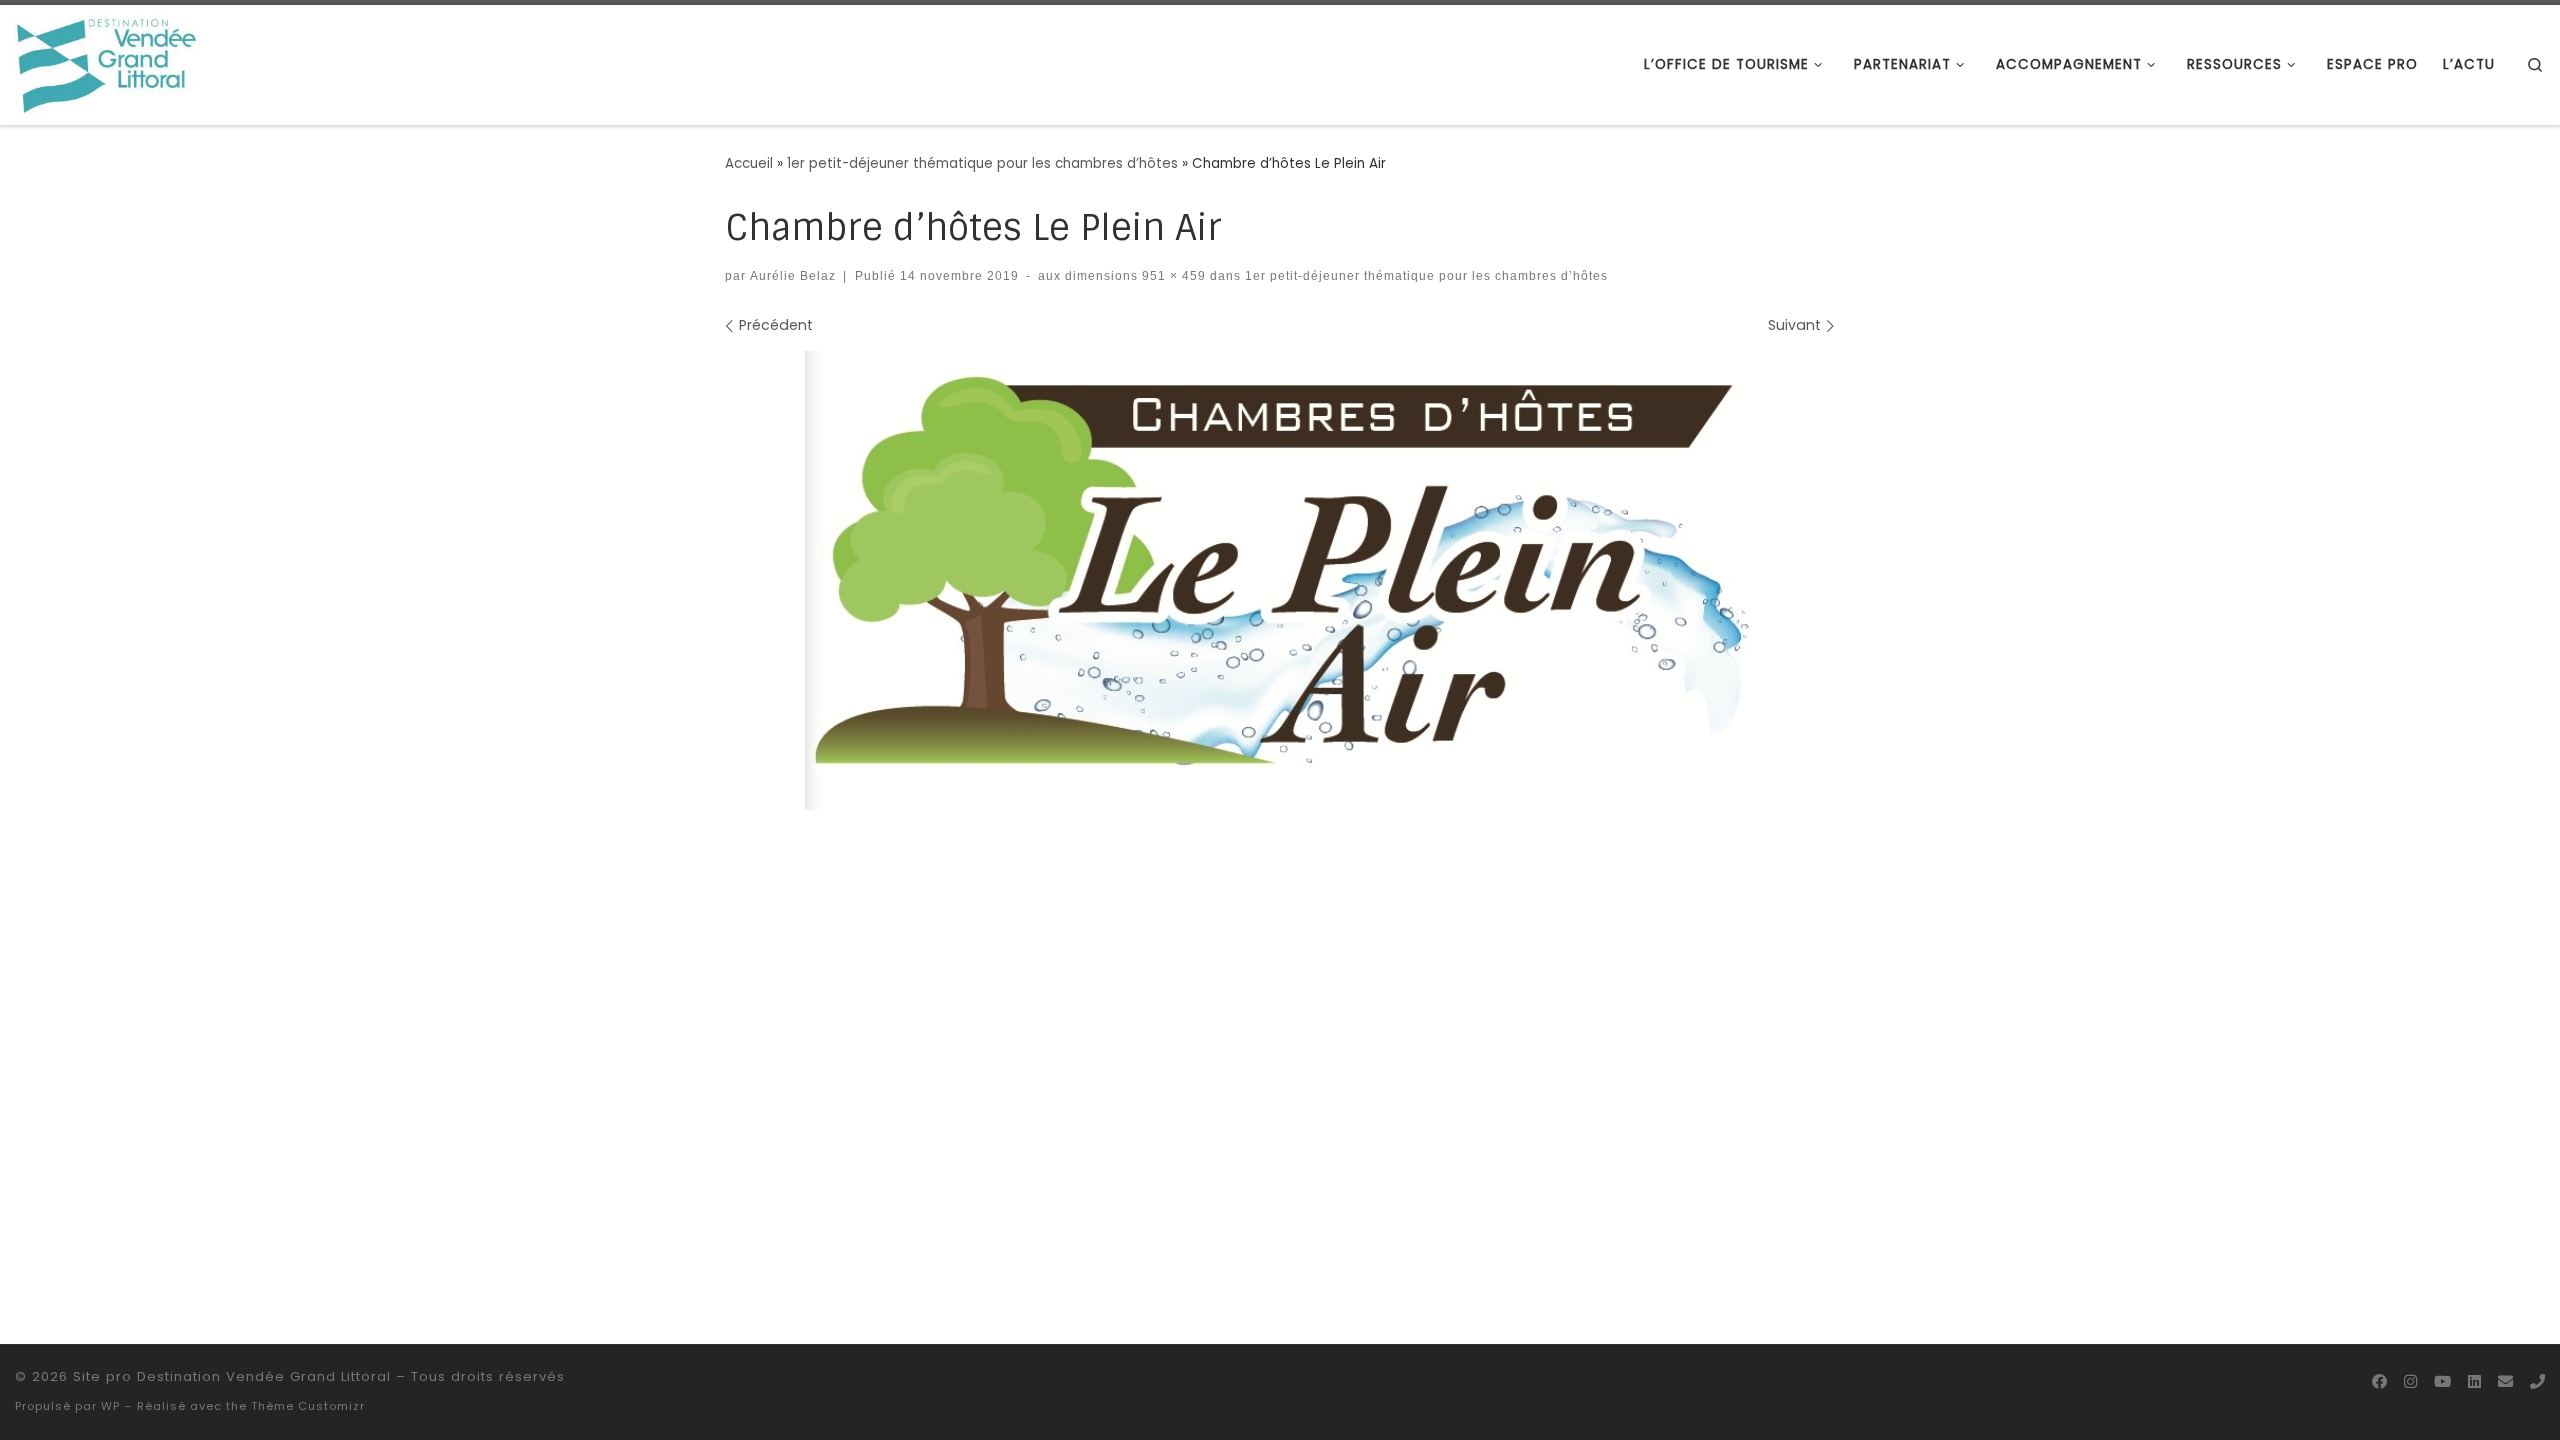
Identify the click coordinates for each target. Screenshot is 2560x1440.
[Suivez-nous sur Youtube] (2442, 1382)
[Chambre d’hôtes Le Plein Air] (1280, 580)
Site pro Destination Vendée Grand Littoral (232, 1376)
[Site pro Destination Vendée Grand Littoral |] (108, 63)
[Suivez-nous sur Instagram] (2410, 1382)
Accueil (749, 163)
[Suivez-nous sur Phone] (2537, 1382)
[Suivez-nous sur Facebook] (2379, 1382)
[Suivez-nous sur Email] (2505, 1382)
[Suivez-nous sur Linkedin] (2474, 1382)
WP (110, 1406)
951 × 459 (1172, 275)
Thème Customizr (308, 1406)
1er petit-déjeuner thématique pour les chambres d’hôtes (982, 163)
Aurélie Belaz (793, 275)
